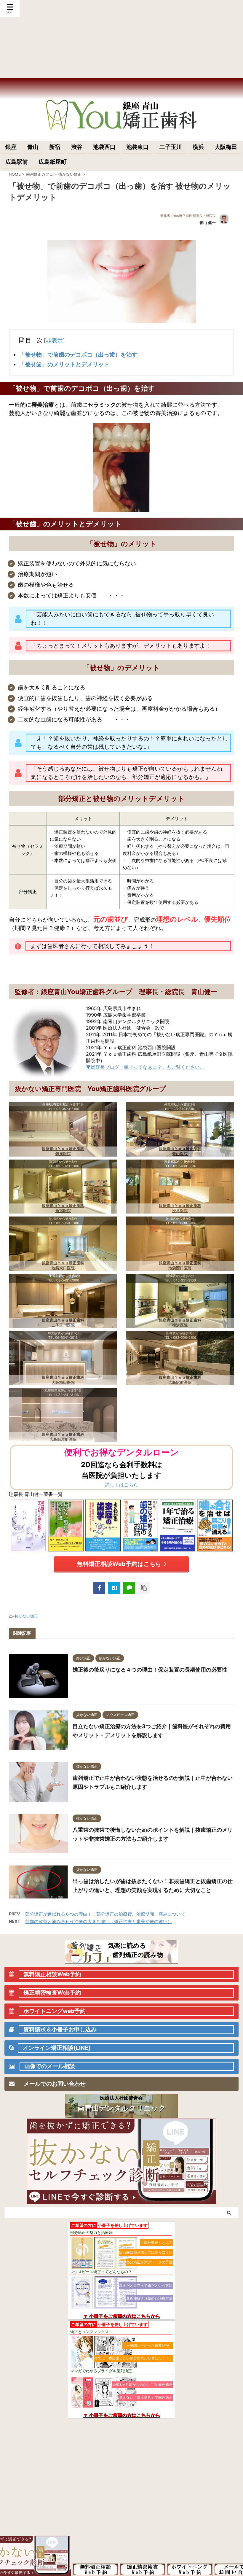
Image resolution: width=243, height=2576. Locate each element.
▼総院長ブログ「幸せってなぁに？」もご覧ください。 (145, 1067)
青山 (33, 147)
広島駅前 (17, 162)
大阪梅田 (226, 147)
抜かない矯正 (26, 1616)
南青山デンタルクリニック (122, 2108)
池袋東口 (138, 147)
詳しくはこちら (121, 1485)
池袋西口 (104, 147)
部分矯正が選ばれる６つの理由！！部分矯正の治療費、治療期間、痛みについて (105, 1914)
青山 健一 (208, 222)
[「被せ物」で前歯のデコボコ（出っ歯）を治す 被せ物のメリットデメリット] (114, 1588)
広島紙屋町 (53, 162)
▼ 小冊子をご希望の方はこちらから (121, 2316)
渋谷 (77, 147)
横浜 (198, 147)
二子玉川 (171, 147)
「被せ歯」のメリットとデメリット (64, 364)
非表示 (54, 340)
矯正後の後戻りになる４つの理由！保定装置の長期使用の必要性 (150, 1670)
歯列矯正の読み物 (138, 1955)
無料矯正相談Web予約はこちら (119, 1564)
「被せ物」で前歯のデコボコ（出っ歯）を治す (78, 355)
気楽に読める (127, 1945)
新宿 (55, 147)
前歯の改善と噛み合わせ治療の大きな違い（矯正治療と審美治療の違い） (99, 1921)
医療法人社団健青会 (121, 2098)
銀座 (11, 147)
